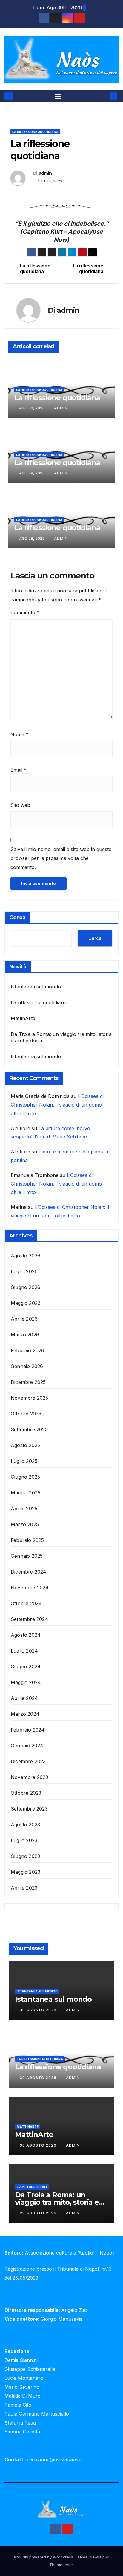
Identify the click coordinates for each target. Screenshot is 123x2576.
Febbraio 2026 (28, 1350)
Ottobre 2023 (26, 1793)
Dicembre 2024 (29, 1572)
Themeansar (61, 2565)
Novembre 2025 (30, 1398)
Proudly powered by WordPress (44, 2557)
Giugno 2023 (25, 1856)
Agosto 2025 (25, 1445)
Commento (25, 612)
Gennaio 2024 (27, 1746)
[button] (104, 96)
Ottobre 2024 (26, 1603)
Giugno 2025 (25, 1477)
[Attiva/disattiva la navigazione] (58, 96)
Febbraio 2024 (28, 1730)
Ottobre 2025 (26, 1414)
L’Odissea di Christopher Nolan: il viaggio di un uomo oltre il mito (57, 1105)
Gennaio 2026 (27, 1366)
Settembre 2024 (30, 1619)
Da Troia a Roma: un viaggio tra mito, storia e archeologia (57, 2202)
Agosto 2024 (26, 1635)
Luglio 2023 (24, 1840)
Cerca (17, 918)
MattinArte (23, 1018)
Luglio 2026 (24, 1271)
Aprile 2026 (24, 1319)
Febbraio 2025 (27, 1540)
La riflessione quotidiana (35, 132)
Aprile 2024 (24, 1698)
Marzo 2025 (25, 1524)
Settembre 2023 (29, 1809)
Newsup (97, 2557)
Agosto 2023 (25, 1825)
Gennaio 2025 (27, 1556)
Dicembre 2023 (28, 1761)
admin (45, 173)
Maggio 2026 (26, 1303)
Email (19, 770)
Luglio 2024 (24, 1651)
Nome (19, 734)
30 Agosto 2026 (39, 2010)
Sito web (20, 805)
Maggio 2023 (26, 1872)
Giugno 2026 (26, 1287)
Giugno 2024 (26, 1667)
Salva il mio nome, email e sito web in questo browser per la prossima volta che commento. (61, 858)
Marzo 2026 (25, 1335)
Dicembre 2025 (28, 1382)
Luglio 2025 (24, 1461)
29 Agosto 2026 (39, 2213)
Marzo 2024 (25, 1714)
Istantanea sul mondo (36, 987)
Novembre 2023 (30, 1777)
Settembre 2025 (29, 1429)
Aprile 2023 (24, 1888)
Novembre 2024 (30, 1588)
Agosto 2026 (26, 1256)
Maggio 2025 (26, 1493)
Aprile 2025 (24, 1509)
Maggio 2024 (26, 1682)
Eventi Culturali (32, 2187)
